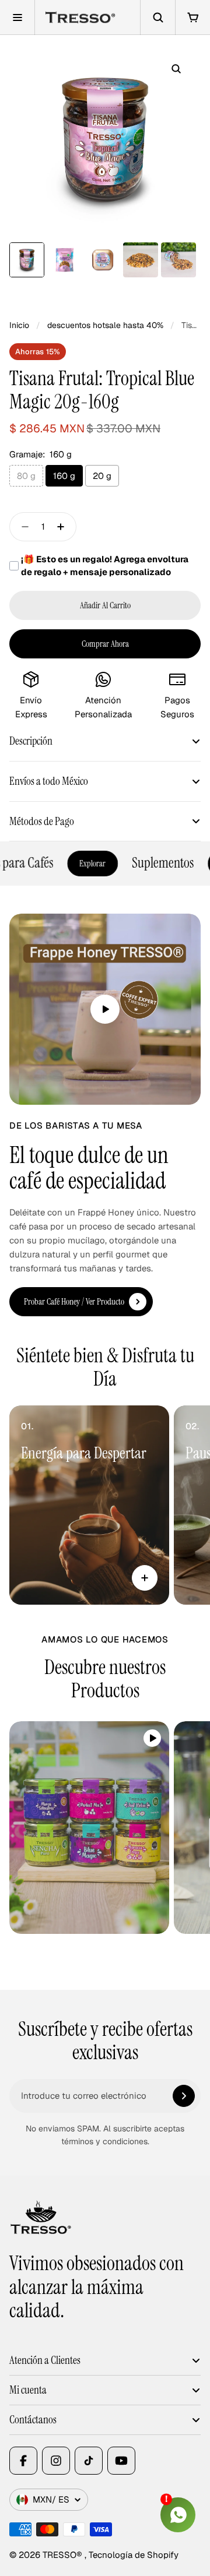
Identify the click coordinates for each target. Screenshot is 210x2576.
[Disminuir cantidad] (22, 527)
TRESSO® (64, 2555)
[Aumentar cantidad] (64, 527)
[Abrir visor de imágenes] (176, 69)
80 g (26, 476)
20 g (102, 476)
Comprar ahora (105, 644)
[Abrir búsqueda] (157, 17)
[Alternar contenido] (145, 1578)
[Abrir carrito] (192, 17)
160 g (64, 476)
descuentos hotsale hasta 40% (105, 325)
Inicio (19, 325)
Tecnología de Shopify (134, 2555)
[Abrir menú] (17, 17)
